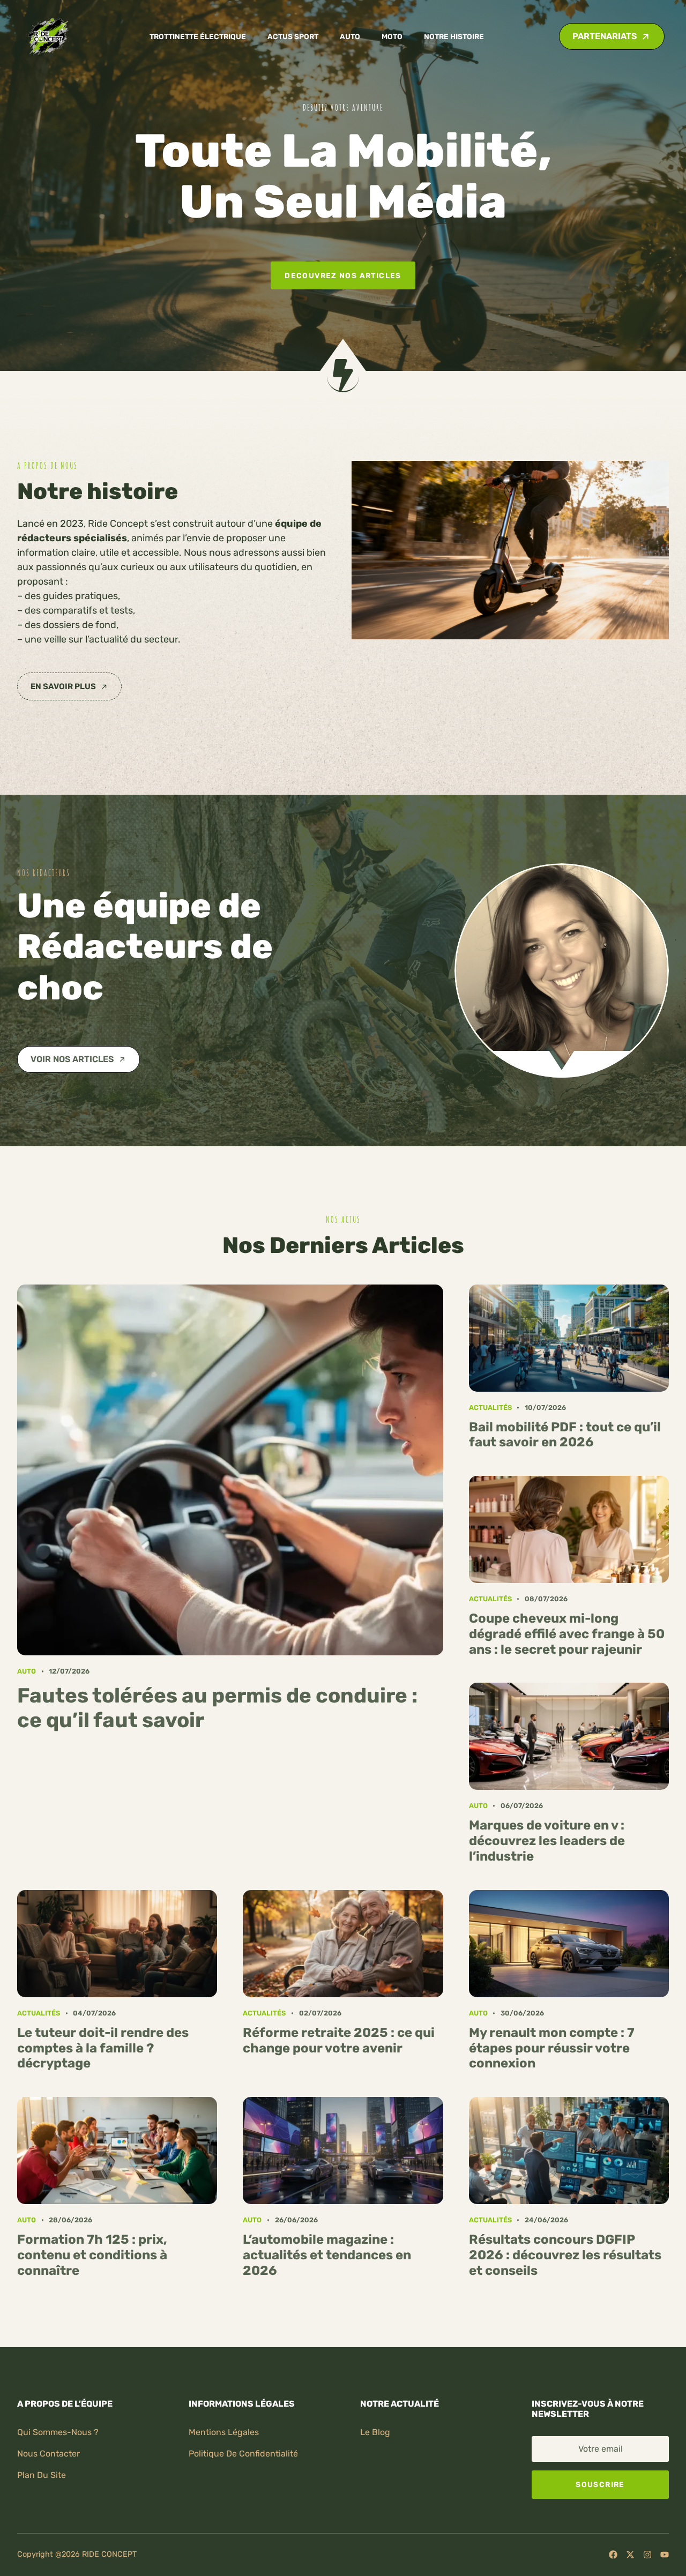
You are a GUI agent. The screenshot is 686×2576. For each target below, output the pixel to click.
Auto (350, 36)
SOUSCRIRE (600, 2484)
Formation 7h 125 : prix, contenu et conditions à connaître (92, 2255)
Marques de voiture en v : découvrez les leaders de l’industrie (547, 1841)
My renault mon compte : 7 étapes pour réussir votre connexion (552, 2048)
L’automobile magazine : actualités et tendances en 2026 (327, 2255)
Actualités (490, 1408)
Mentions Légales (224, 2432)
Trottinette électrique (198, 36)
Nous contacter (49, 2454)
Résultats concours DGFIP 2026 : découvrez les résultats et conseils (565, 2255)
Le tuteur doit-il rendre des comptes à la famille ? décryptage (103, 2048)
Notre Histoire (454, 36)
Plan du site (42, 2475)
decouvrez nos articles (343, 275)
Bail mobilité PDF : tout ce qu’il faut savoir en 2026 (565, 1435)
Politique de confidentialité (243, 2454)
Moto (392, 36)
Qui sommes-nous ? (58, 2432)
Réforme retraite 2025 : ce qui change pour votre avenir (339, 2040)
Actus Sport (293, 36)
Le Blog (375, 2432)
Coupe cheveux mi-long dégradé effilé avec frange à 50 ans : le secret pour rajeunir (567, 1634)
